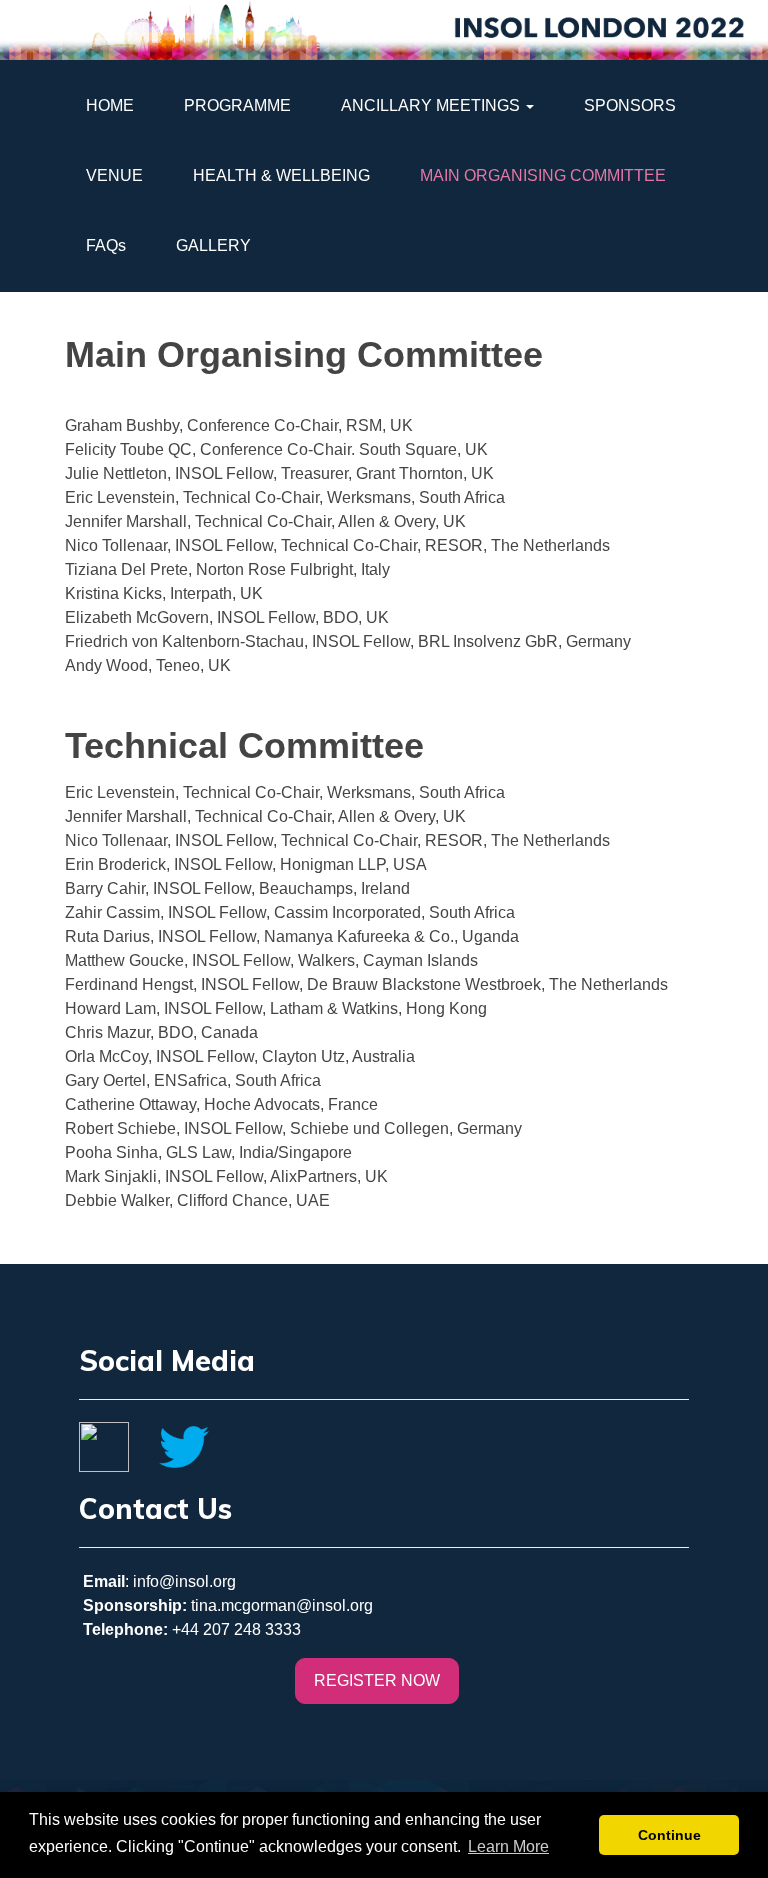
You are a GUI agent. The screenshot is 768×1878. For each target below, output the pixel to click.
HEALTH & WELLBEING (281, 175)
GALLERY (213, 245)
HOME (110, 105)
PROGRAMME (237, 105)
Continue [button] (669, 1835)
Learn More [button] (508, 1846)
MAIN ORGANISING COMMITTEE (543, 175)
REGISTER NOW (377, 1680)
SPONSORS (630, 105)
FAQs (106, 245)
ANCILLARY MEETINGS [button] (432, 105)
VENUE (114, 175)
